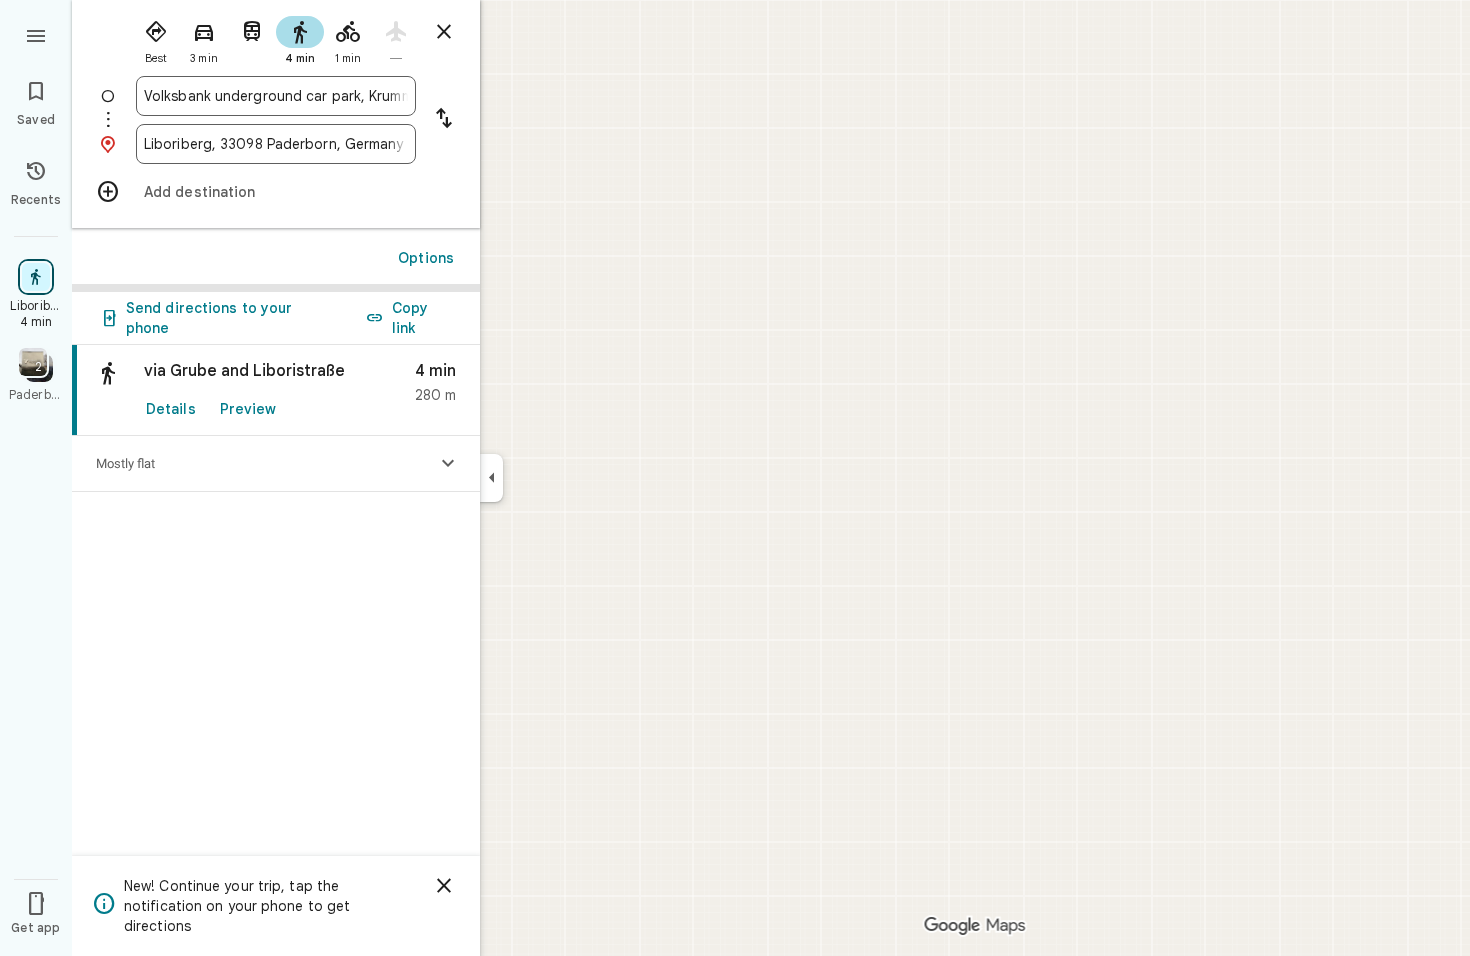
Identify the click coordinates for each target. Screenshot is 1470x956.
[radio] (156, 38)
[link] (276, 390)
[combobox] (276, 96)
